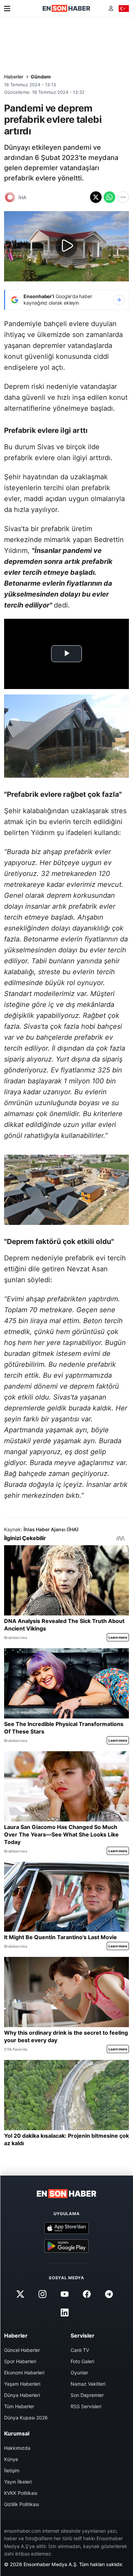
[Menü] (7, 9)
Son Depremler (87, 2395)
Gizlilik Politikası (21, 2504)
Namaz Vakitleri (88, 2384)
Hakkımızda (17, 2448)
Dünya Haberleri (22, 2395)
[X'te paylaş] (96, 197)
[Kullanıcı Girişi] (111, 8)
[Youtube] (64, 2294)
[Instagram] (42, 2294)
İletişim (12, 2470)
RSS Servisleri (86, 2406)
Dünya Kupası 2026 (26, 2418)
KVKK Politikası (21, 2493)
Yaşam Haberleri (22, 2384)
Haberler (14, 77)
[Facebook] (87, 2294)
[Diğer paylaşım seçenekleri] (123, 197)
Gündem (41, 77)
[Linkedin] (64, 2313)
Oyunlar (79, 2373)
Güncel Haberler (22, 2350)
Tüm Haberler (19, 2406)
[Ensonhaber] (66, 8)
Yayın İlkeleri (18, 2482)
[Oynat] (66, 246)
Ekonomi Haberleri (24, 2373)
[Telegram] (109, 2294)
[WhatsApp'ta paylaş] (109, 197)
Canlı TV (80, 2350)
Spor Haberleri (20, 2361)
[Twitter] (20, 2294)
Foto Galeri (82, 2361)
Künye (11, 2459)
